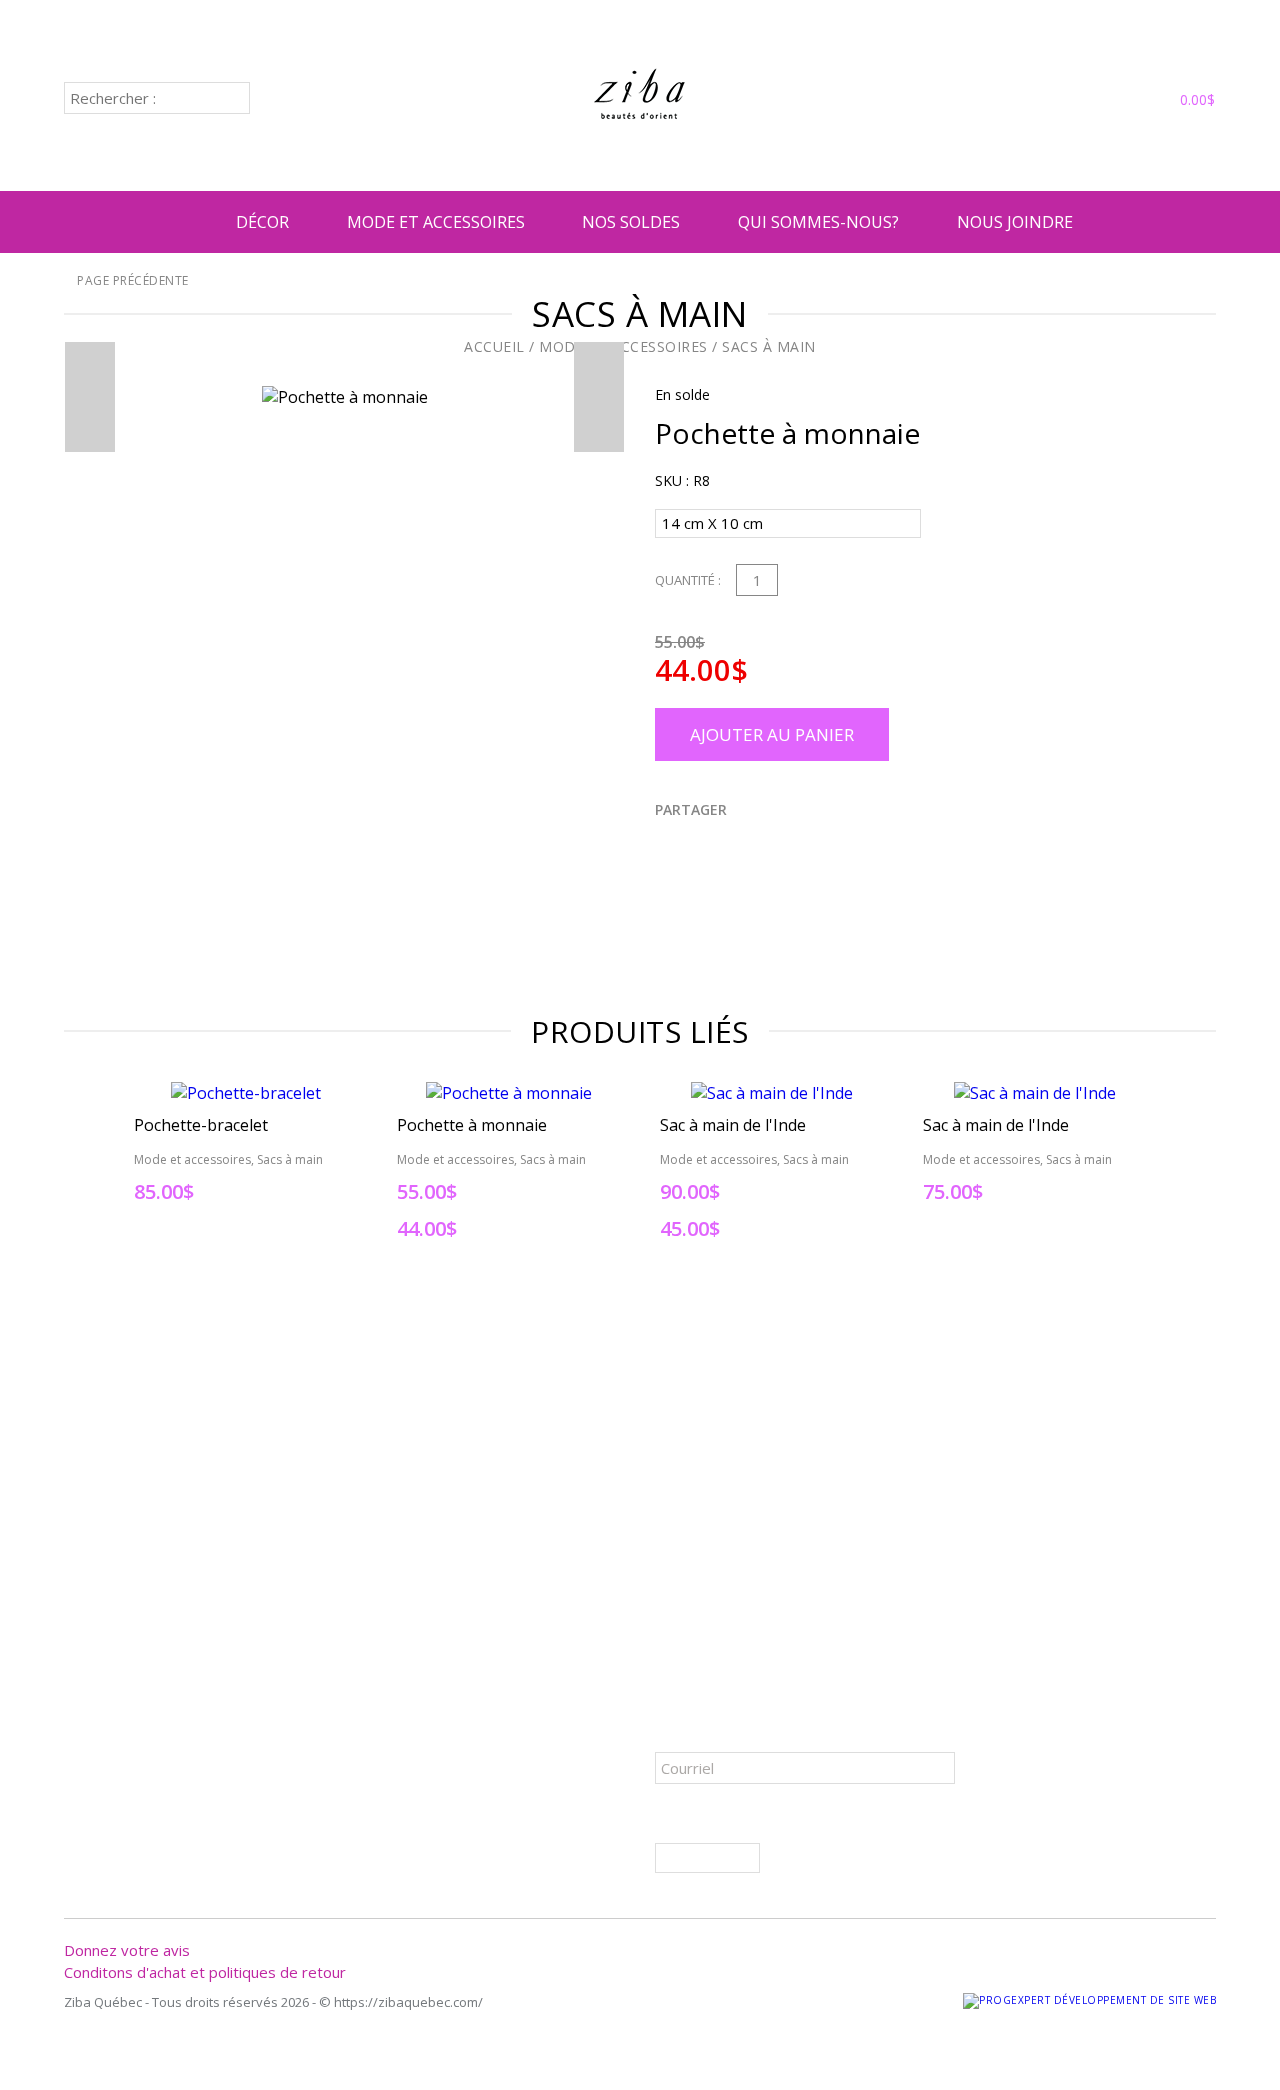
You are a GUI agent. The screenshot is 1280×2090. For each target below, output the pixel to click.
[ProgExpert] (1089, 2000)
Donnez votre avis (127, 1950)
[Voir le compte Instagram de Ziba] (1065, 99)
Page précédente (131, 280)
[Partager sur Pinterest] (725, 850)
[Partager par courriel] (789, 850)
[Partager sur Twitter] (693, 850)
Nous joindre (1015, 222)
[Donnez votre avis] (1095, 99)
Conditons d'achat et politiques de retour (205, 1972)
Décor (262, 222)
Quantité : (688, 580)
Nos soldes (631, 222)
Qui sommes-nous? (818, 222)
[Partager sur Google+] (757, 850)
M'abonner (707, 1858)
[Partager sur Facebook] (661, 850)
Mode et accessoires (436, 222)
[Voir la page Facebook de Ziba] (1035, 99)
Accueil (494, 346)
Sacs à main (769, 346)
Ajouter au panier (772, 734)
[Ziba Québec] (639, 150)
